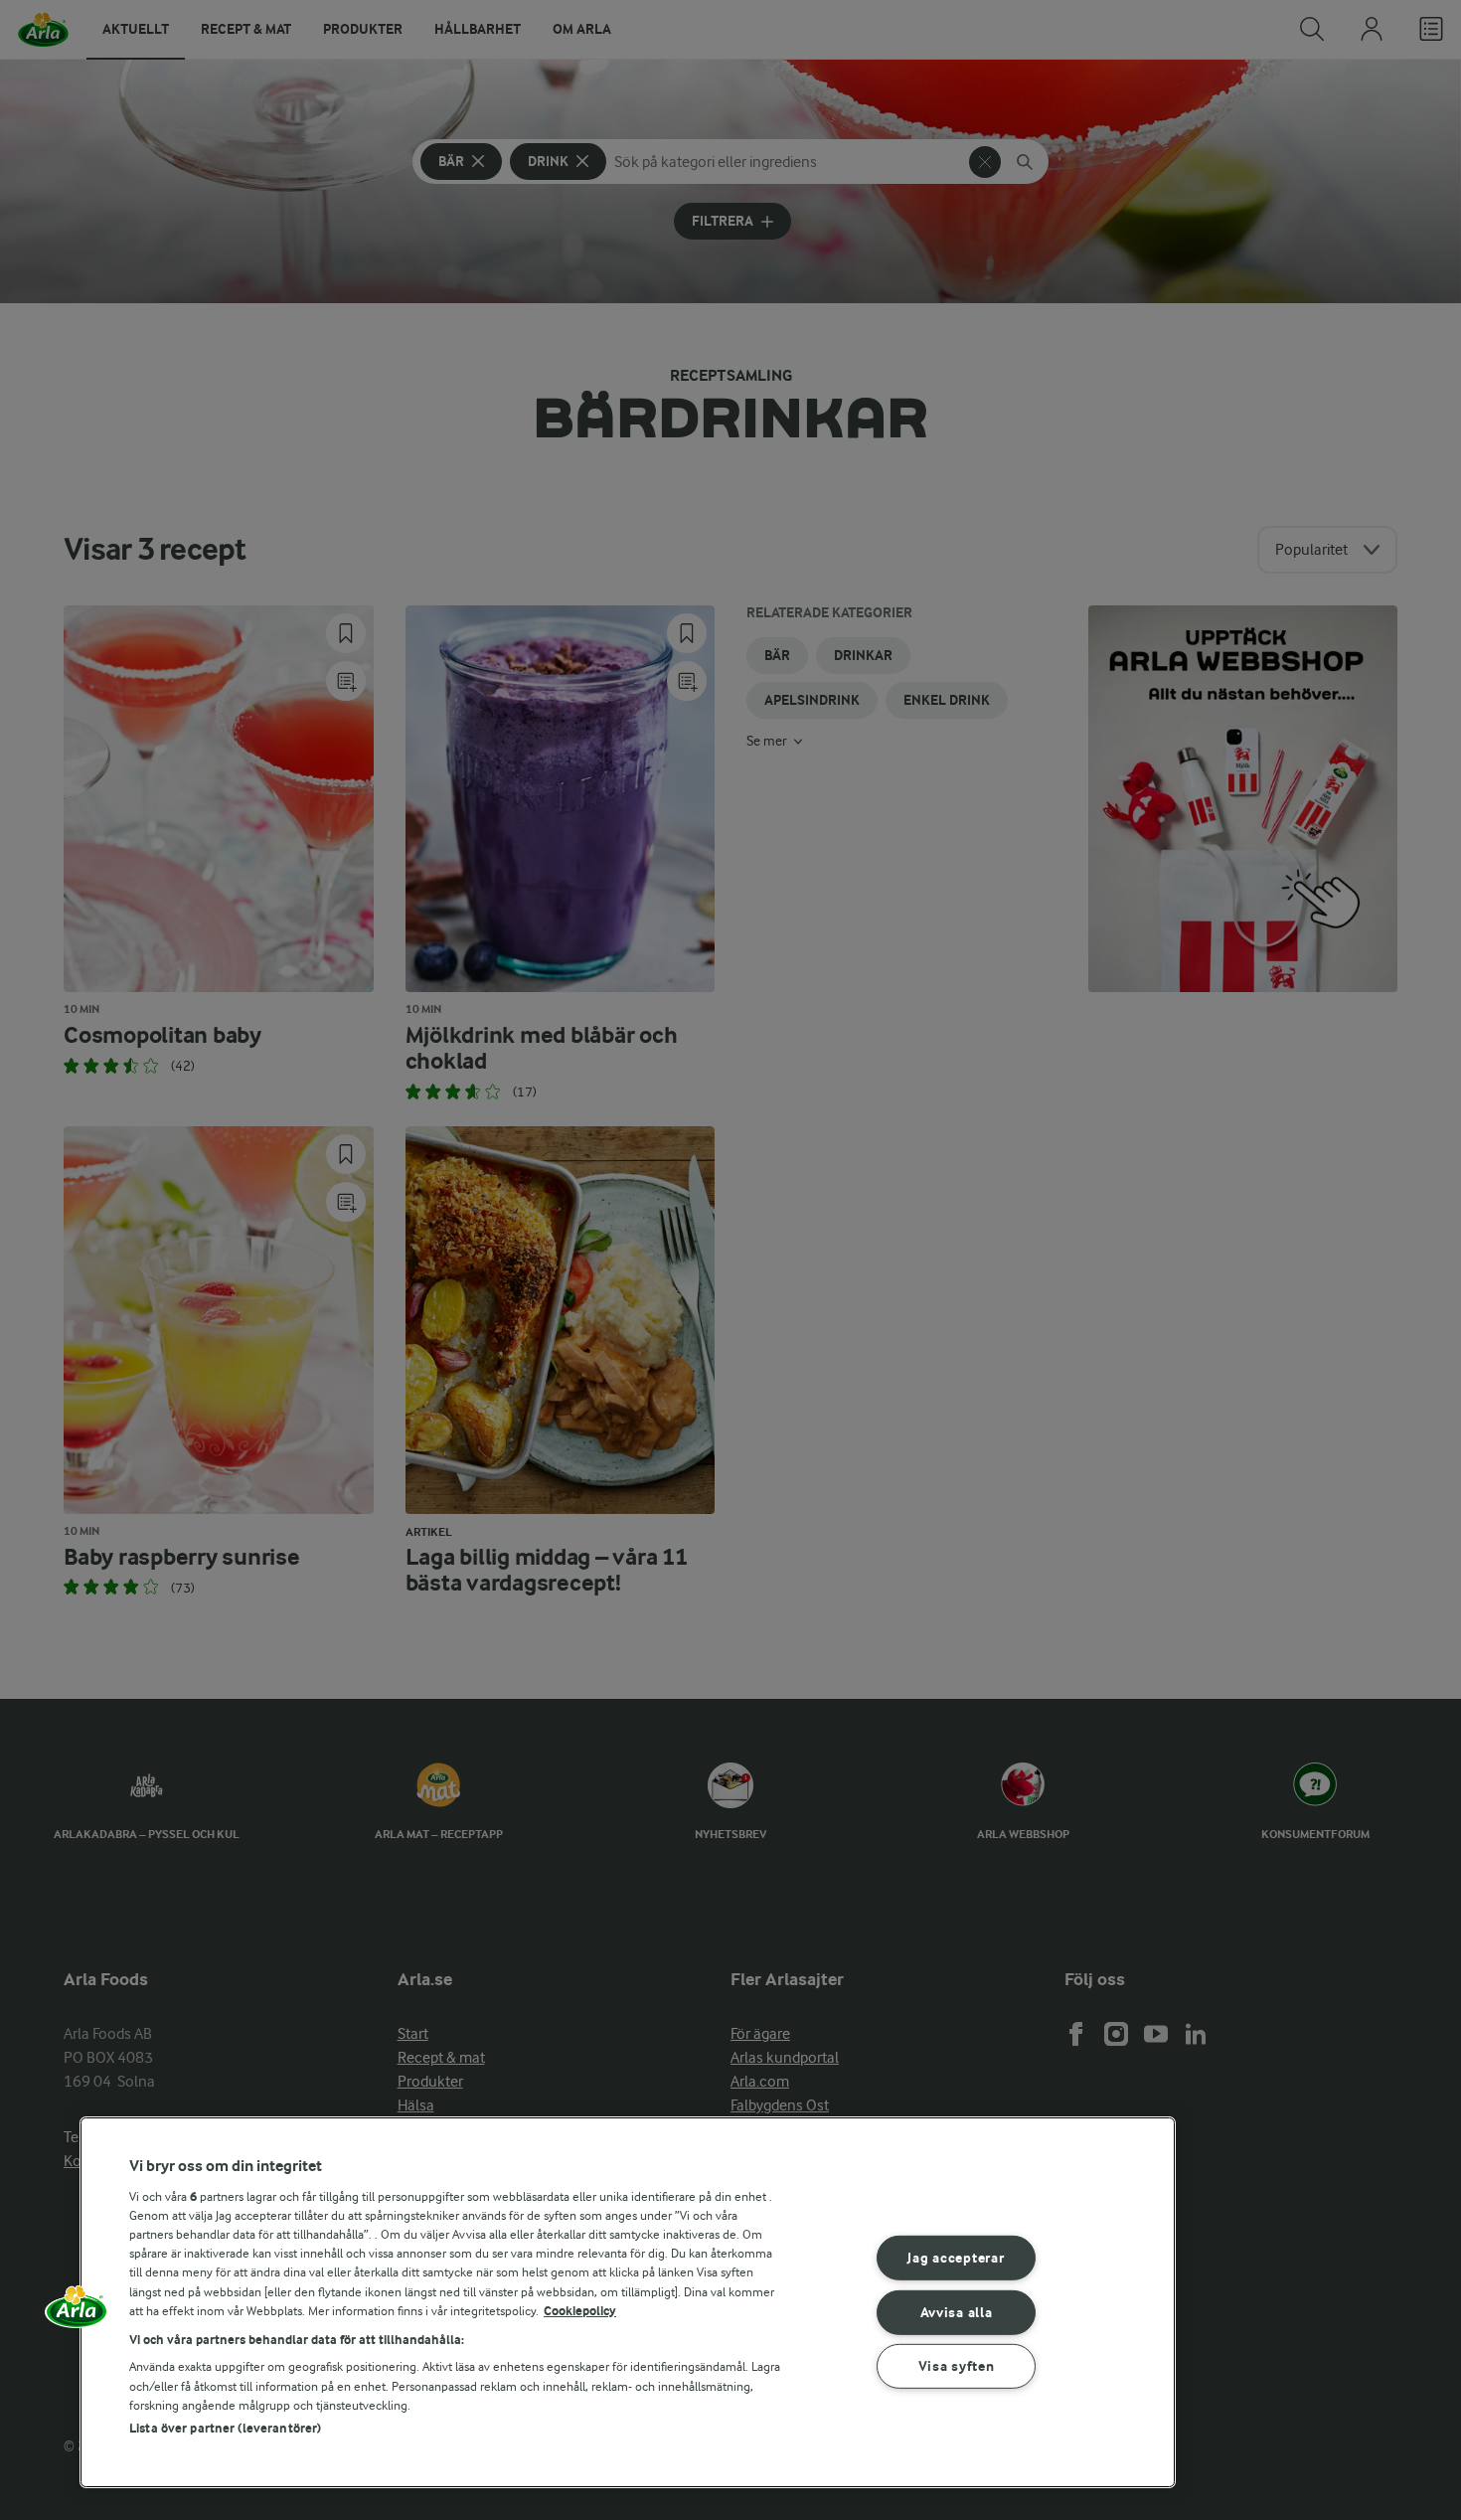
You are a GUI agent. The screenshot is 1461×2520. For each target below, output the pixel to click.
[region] (628, 2302)
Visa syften (957, 2366)
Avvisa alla (957, 2312)
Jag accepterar (956, 2258)
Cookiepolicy (580, 2311)
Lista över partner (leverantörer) (225, 2428)
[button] (77, 2313)
